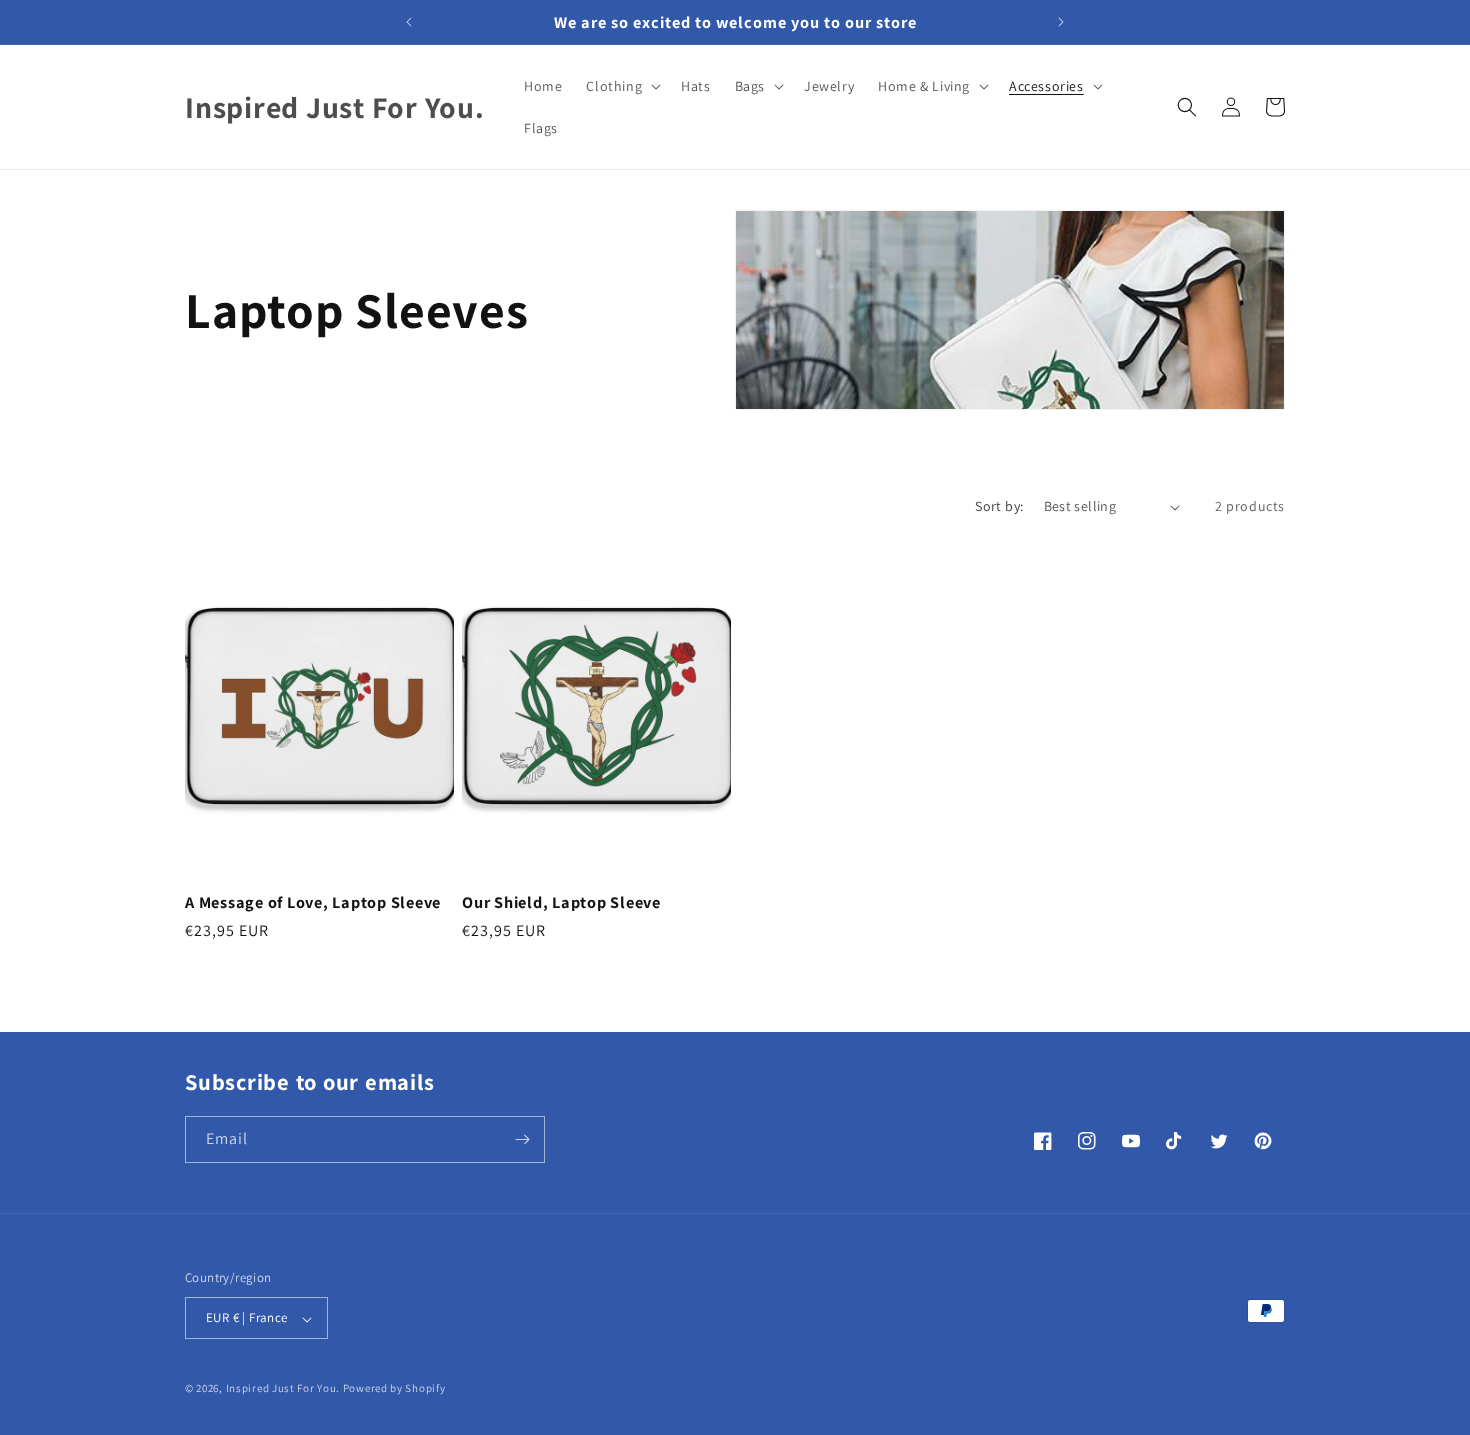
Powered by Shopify (394, 1389)
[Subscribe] (522, 1139)
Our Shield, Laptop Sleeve (561, 902)
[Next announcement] (1061, 22)
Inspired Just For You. (283, 1389)
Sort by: (999, 506)
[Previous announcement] (409, 22)
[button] (621, 86)
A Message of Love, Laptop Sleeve (313, 902)
